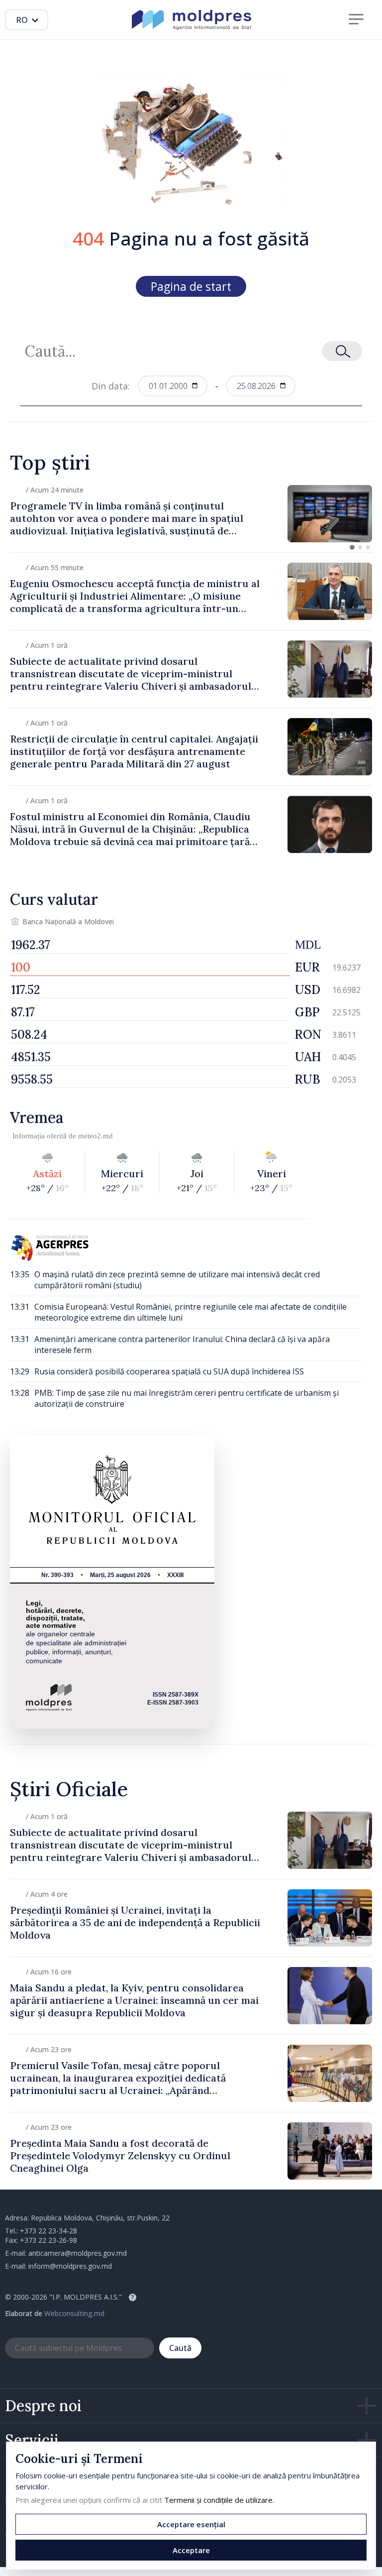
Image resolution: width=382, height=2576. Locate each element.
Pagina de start (191, 286)
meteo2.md (95, 1136)
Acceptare (191, 2550)
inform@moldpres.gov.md (70, 2266)
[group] (191, 514)
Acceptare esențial (191, 2524)
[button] (352, 547)
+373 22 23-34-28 (48, 2231)
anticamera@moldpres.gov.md (78, 2253)
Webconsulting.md (74, 2313)
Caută (180, 2348)
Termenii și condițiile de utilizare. (219, 2500)
